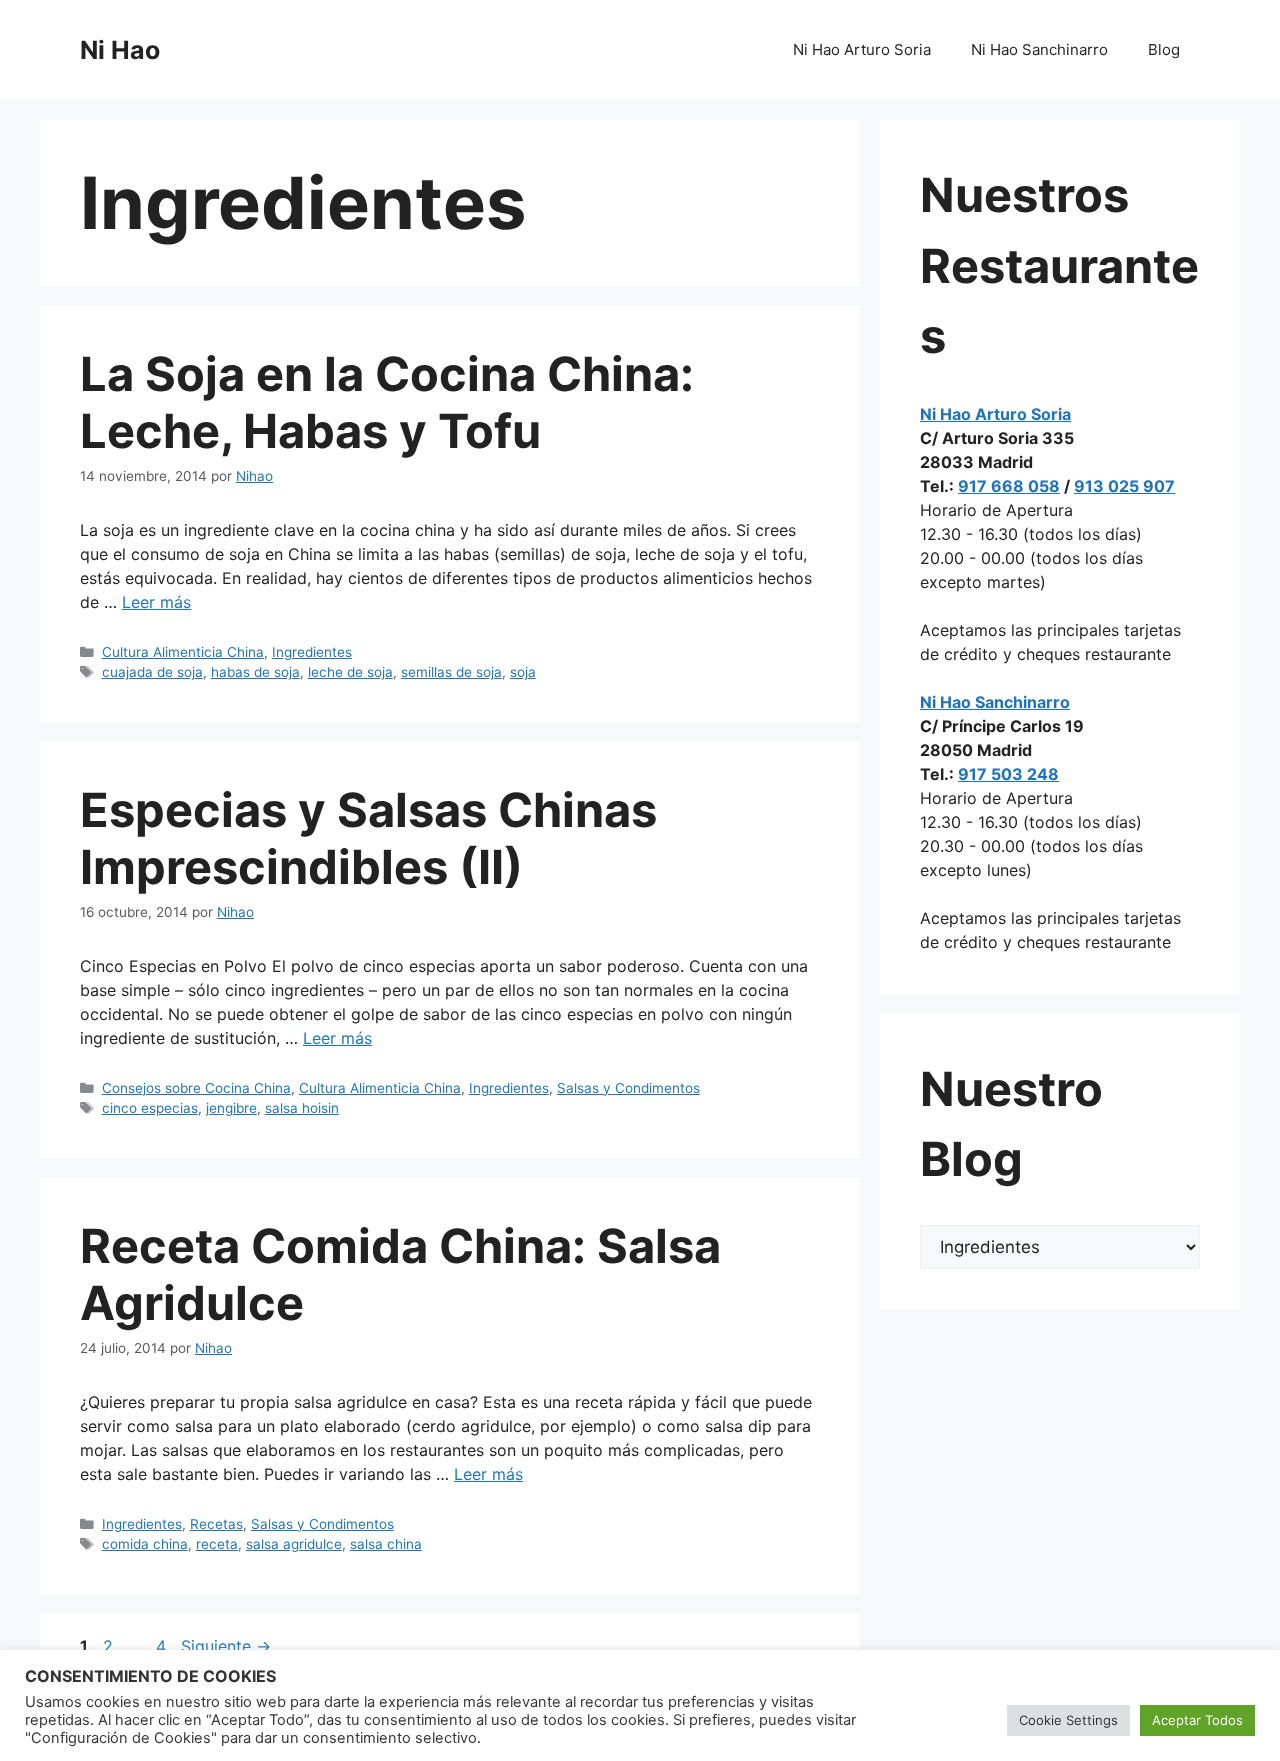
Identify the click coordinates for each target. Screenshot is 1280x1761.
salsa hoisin (302, 1108)
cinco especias (150, 1108)
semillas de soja (451, 672)
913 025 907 (1124, 486)
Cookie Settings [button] (1068, 1720)
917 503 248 (1008, 774)
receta (217, 1544)
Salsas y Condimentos (628, 1088)
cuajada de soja (152, 672)
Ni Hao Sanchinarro (1039, 49)
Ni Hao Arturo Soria (862, 49)
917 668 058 (1009, 486)
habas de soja (255, 672)
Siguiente (226, 1646)
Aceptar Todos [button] (1197, 1720)
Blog (1164, 49)
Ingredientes (312, 652)
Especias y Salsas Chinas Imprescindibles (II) (368, 837)
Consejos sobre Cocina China (196, 1088)
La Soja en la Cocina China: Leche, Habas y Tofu (387, 401)
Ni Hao (120, 50)
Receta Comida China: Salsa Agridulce (400, 1273)
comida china (145, 1544)
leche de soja (350, 672)
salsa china (386, 1544)
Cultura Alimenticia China (183, 652)
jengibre (231, 1108)
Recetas (216, 1524)
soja (523, 672)
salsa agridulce (294, 1544)
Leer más (156, 602)
